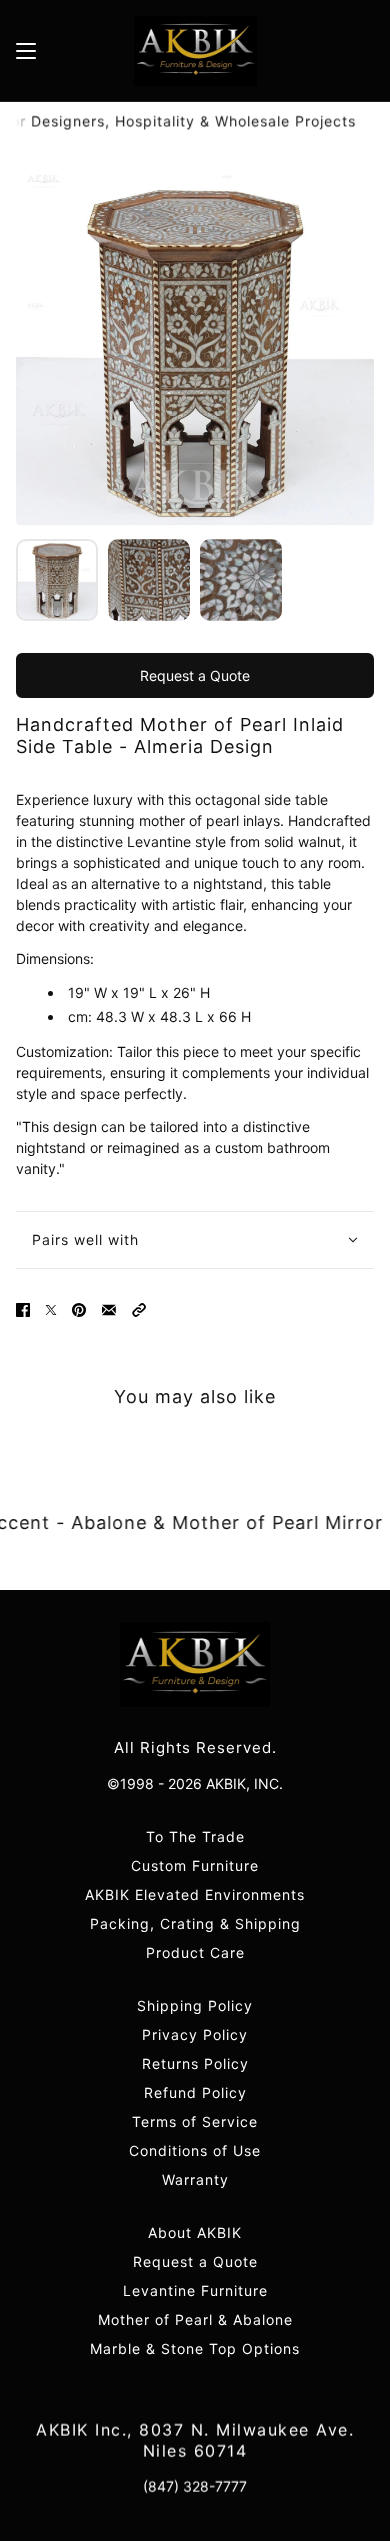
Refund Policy (195, 2092)
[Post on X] (51, 1310)
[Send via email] (109, 1310)
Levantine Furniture (195, 2290)
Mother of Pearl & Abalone (195, 2319)
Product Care (195, 1952)
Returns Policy (195, 2063)
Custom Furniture (195, 1865)
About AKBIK (195, 2232)
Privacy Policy (195, 2034)
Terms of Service (195, 2121)
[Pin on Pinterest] (79, 1310)
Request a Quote (195, 675)
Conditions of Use (195, 2150)
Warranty (195, 2179)
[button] (139, 1310)
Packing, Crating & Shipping (195, 1923)
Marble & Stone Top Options (195, 2348)
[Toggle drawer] (26, 51)
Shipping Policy (195, 2005)
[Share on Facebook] (23, 1310)
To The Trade (195, 1836)
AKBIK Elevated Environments (195, 1894)
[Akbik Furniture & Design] (195, 51)
